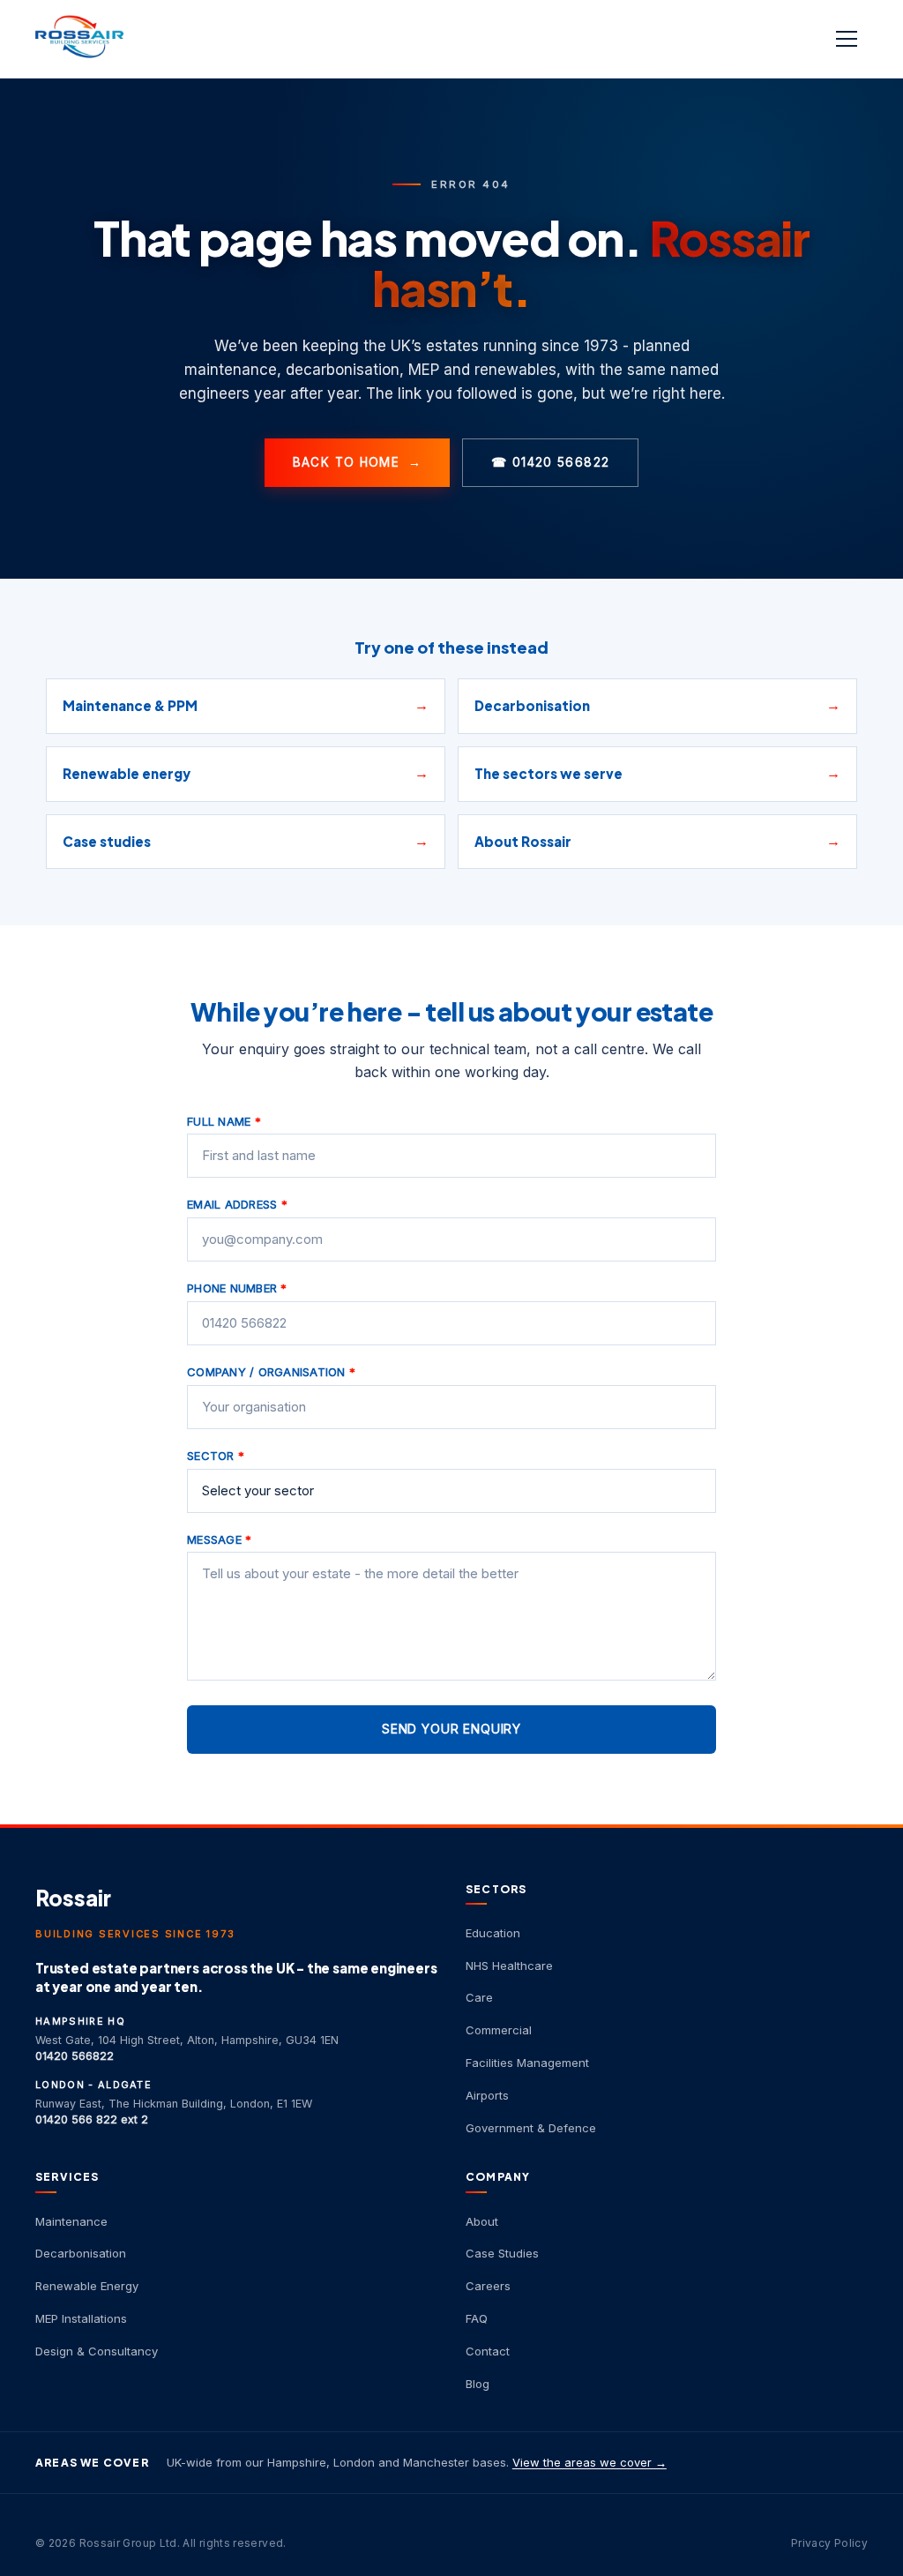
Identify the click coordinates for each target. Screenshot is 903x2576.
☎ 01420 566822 (550, 462)
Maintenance (71, 2221)
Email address (237, 1204)
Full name (224, 1121)
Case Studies (502, 2253)
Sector (216, 1456)
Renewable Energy (87, 2286)
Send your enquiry (451, 1729)
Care (479, 1997)
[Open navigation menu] (848, 39)
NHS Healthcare (509, 1966)
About (482, 2221)
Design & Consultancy (97, 2351)
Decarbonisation (81, 2253)
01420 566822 (75, 2056)
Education (493, 1933)
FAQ (477, 2318)
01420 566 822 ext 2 (92, 2119)
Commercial (499, 2030)
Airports (487, 2095)
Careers (488, 2286)
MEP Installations (81, 2318)
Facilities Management (527, 2063)
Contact (488, 2351)
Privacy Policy (829, 2543)
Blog (478, 2384)
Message (219, 1539)
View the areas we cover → (590, 2462)
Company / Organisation (271, 1372)
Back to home (358, 462)
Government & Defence (531, 2128)
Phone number (237, 1288)
